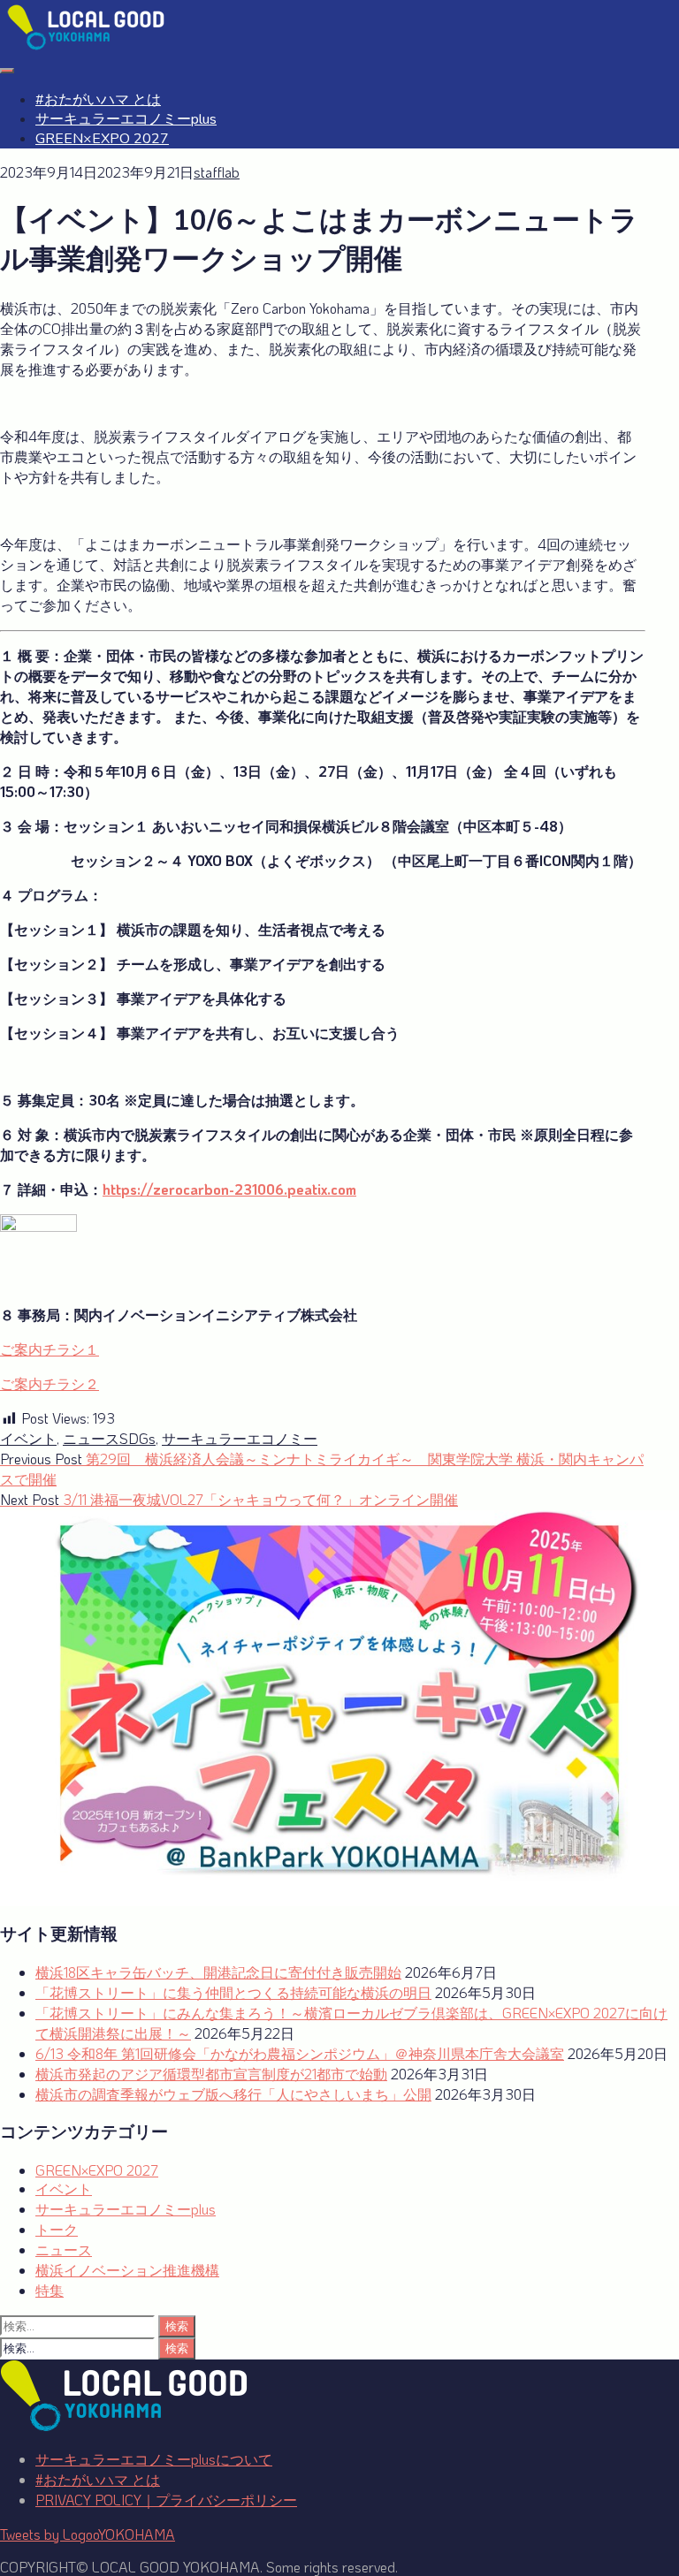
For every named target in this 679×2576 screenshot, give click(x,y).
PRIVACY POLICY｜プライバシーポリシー (166, 2500)
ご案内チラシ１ (50, 1349)
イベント (28, 1438)
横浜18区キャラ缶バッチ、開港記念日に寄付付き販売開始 (218, 1972)
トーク (57, 2229)
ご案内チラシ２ (50, 1383)
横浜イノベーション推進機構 (127, 2270)
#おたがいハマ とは (98, 100)
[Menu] (7, 71)
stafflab (217, 172)
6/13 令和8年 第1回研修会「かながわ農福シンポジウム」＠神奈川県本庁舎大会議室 (300, 2053)
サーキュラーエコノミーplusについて (154, 2459)
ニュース (91, 1438)
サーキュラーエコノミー (240, 1438)
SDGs (137, 1438)
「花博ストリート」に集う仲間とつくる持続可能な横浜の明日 (233, 1992)
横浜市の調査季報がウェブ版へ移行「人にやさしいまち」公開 (233, 2094)
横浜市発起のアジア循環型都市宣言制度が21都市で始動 (211, 2074)
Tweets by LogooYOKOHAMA (88, 2534)
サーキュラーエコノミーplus (126, 119)
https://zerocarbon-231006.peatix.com (229, 1189)
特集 (50, 2290)
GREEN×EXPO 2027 (102, 139)
